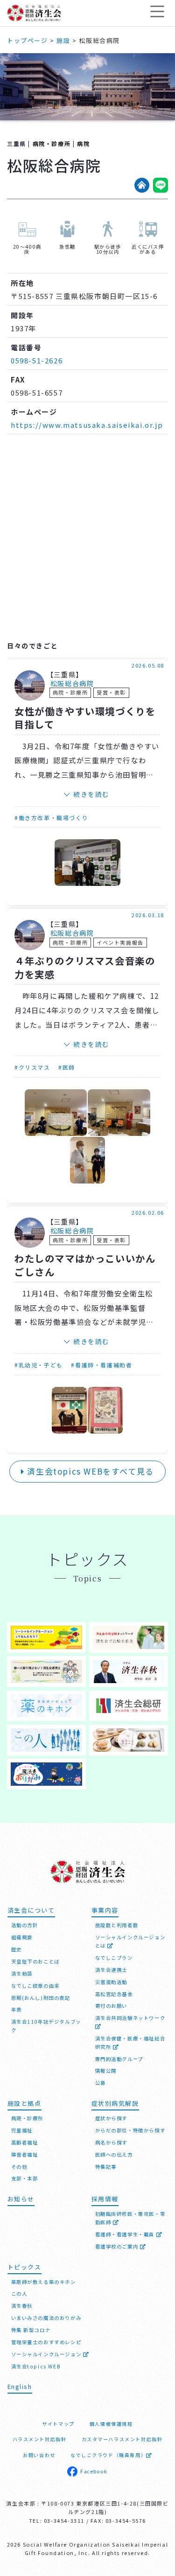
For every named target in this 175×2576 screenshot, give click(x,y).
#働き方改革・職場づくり (51, 818)
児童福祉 (22, 2130)
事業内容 (105, 1910)
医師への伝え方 (114, 2155)
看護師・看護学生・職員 (126, 2234)
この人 (19, 2294)
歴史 (17, 1949)
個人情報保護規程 (111, 2424)
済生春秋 (22, 2306)
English (20, 2386)
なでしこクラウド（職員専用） (108, 2455)
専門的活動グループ (119, 2059)
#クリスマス (32, 1067)
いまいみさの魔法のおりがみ (46, 2318)
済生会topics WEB (36, 2366)
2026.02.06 (148, 1212)
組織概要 (22, 1937)
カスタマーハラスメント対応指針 (122, 2439)
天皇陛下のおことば (35, 1961)
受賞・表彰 (111, 692)
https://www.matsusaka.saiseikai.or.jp (87, 425)
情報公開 (106, 2071)
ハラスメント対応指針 (40, 2439)
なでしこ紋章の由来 (35, 1986)
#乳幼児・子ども (39, 1365)
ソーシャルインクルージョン (47, 2354)
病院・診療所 (52, 143)
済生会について (31, 1910)
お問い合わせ (39, 2455)
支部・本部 (25, 2178)
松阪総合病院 (72, 684)
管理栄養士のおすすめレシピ (46, 2342)
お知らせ (21, 2199)
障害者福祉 (25, 2155)
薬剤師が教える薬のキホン (44, 2282)
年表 (17, 2009)
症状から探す (112, 2118)
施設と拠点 (24, 2103)
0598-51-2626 (37, 360)
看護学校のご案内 (118, 2246)
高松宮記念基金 (114, 1994)
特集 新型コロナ (31, 2330)
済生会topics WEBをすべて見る (89, 1471)
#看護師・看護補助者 (101, 1365)
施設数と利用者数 (117, 1925)
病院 (83, 143)
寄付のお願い (112, 2006)
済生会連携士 (112, 1970)
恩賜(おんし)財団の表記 (41, 1998)
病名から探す (112, 2142)
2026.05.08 (148, 665)
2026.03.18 (148, 915)
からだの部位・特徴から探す (130, 2130)
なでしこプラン (114, 1958)
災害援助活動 (112, 1982)
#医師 (67, 1067)
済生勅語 (22, 1974)
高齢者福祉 (25, 2142)
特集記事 (106, 2167)
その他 (19, 2167)
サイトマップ (58, 2424)
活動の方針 (25, 1925)
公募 (101, 2083)
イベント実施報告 (120, 942)
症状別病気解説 (115, 2103)
